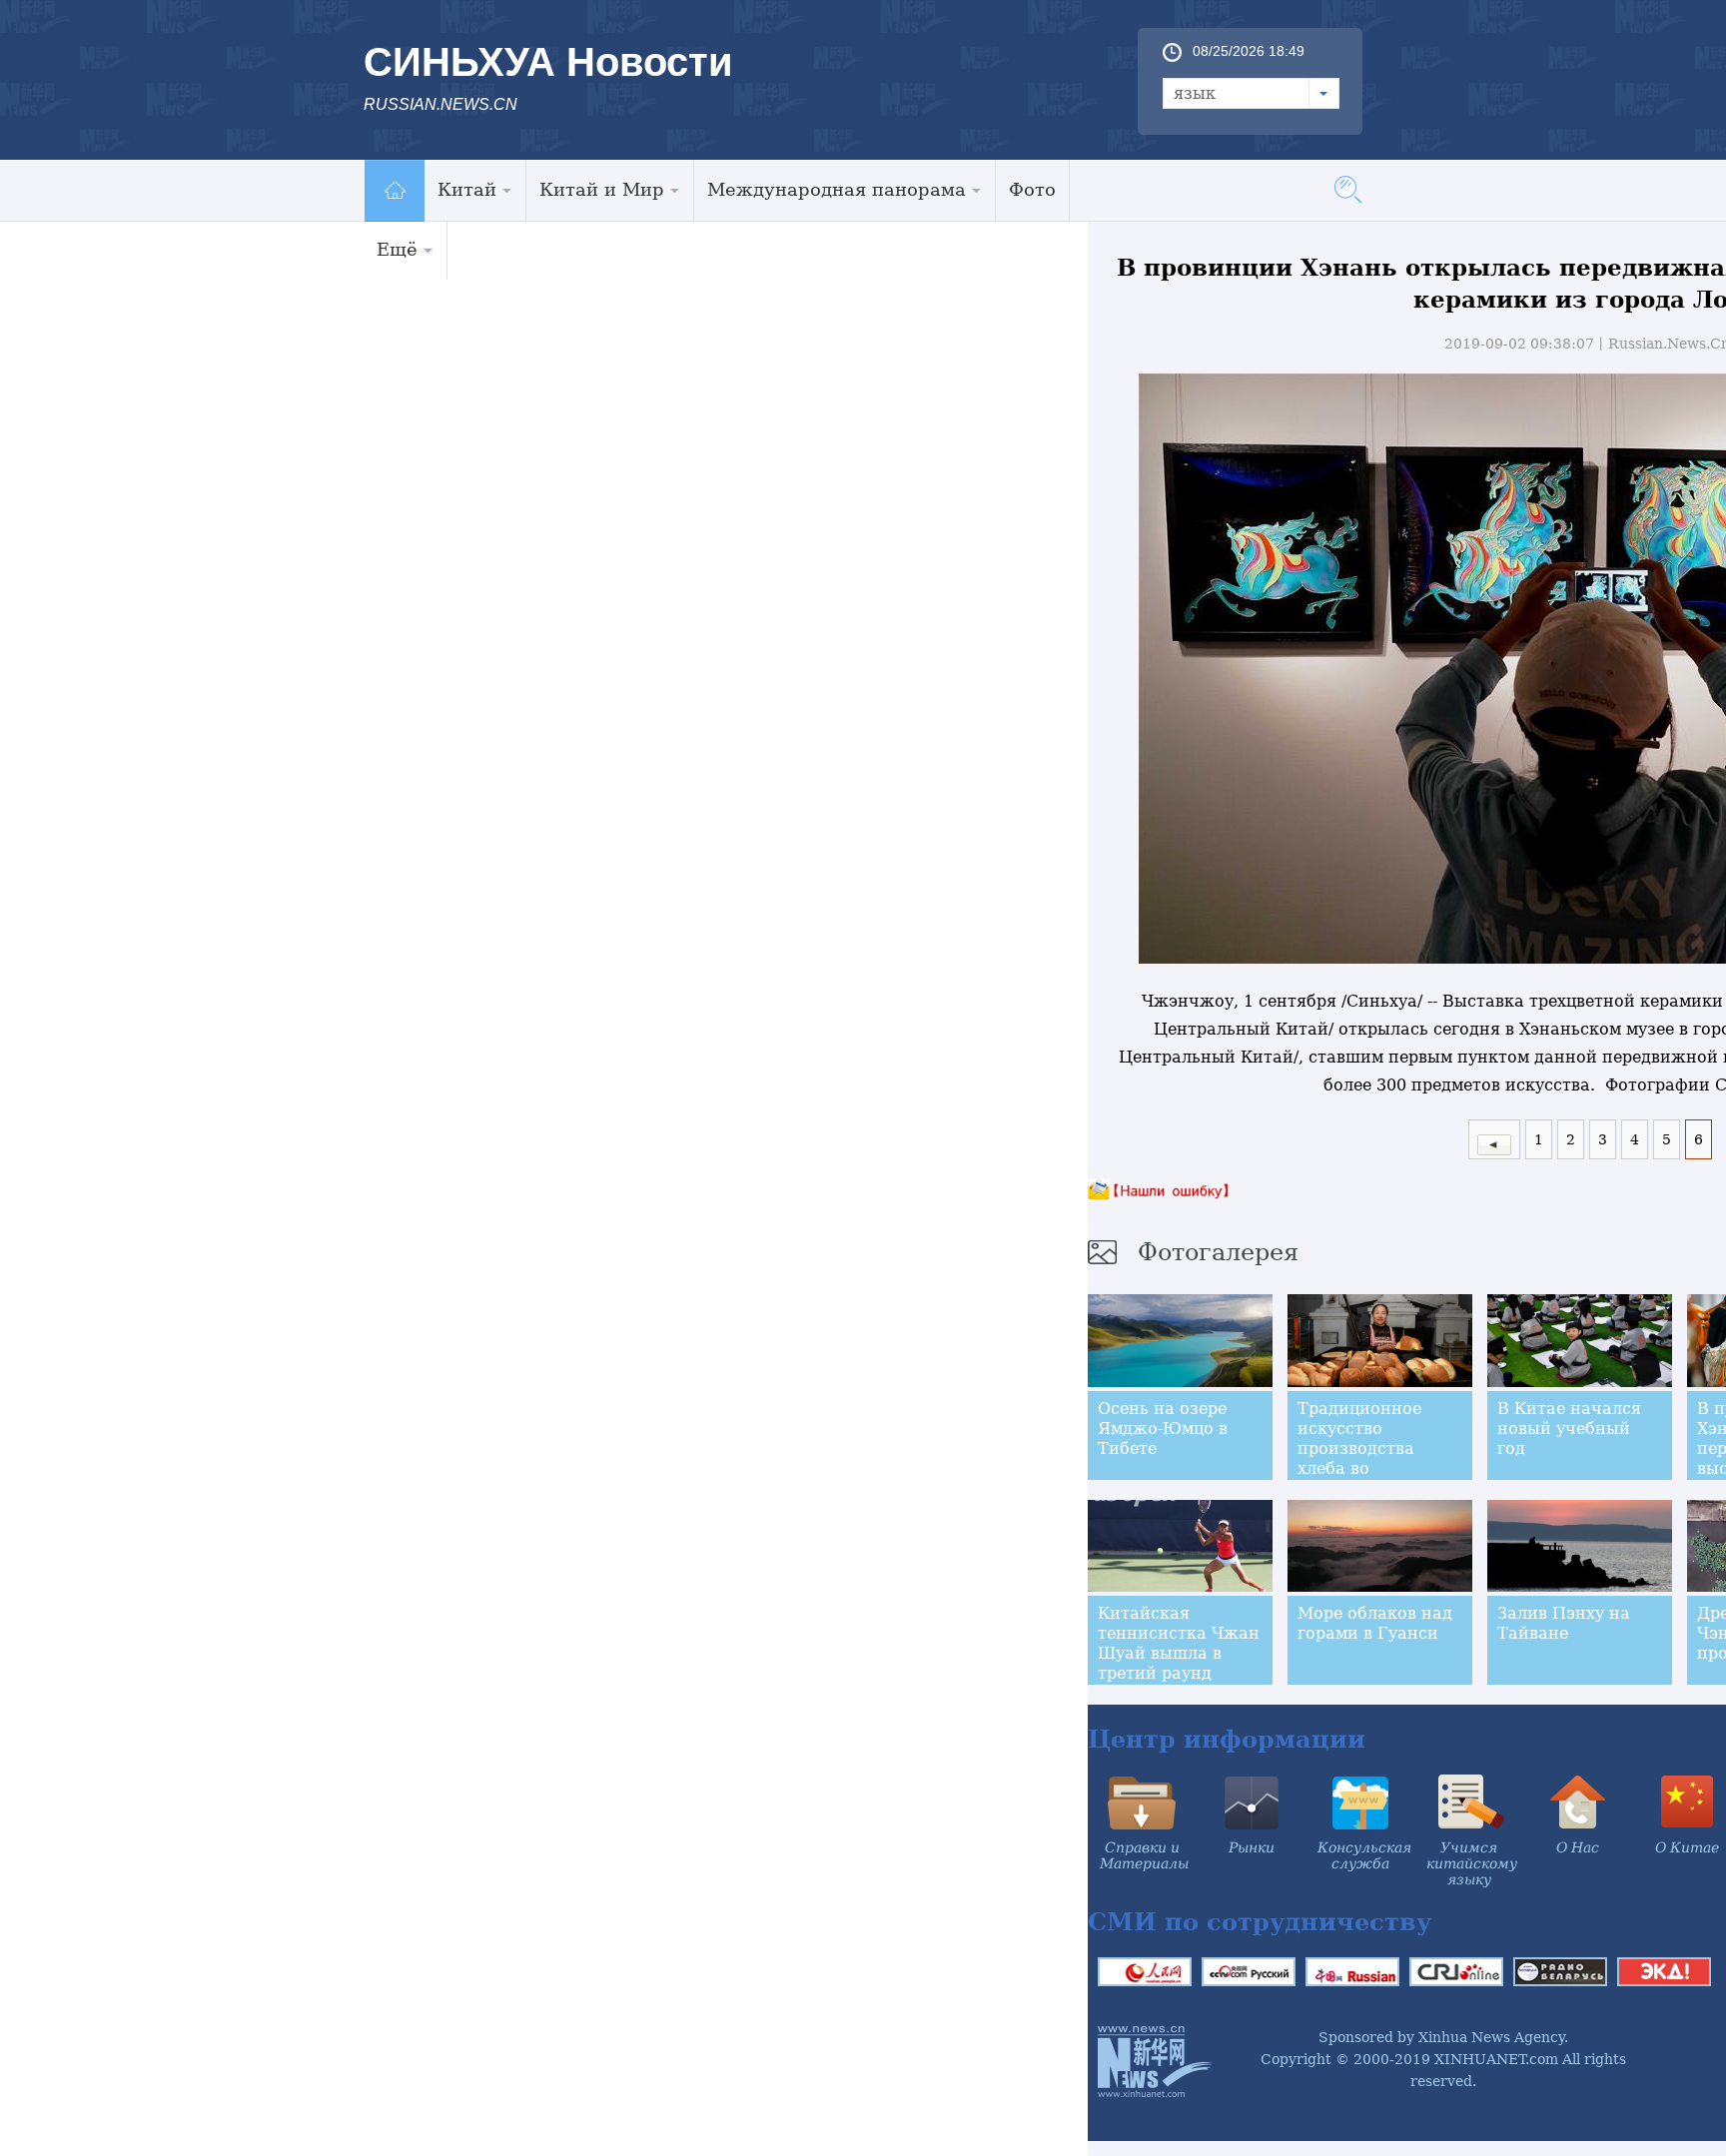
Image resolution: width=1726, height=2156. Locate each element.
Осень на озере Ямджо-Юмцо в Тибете (1163, 1429)
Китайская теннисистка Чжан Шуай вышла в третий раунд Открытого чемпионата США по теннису (1179, 1673)
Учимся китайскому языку (1472, 1863)
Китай (467, 189)
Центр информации (1227, 1739)
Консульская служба (1364, 1855)
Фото (1032, 189)
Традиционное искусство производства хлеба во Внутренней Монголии (1359, 1458)
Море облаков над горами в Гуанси (1375, 1623)
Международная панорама (837, 189)
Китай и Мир (602, 189)
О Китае (1687, 1847)
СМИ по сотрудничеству (1260, 1922)
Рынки (1252, 1847)
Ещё (397, 249)
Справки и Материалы (1144, 1855)
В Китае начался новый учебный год (1569, 1429)
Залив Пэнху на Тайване (1564, 1623)
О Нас (1578, 1847)
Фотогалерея (1218, 1252)
